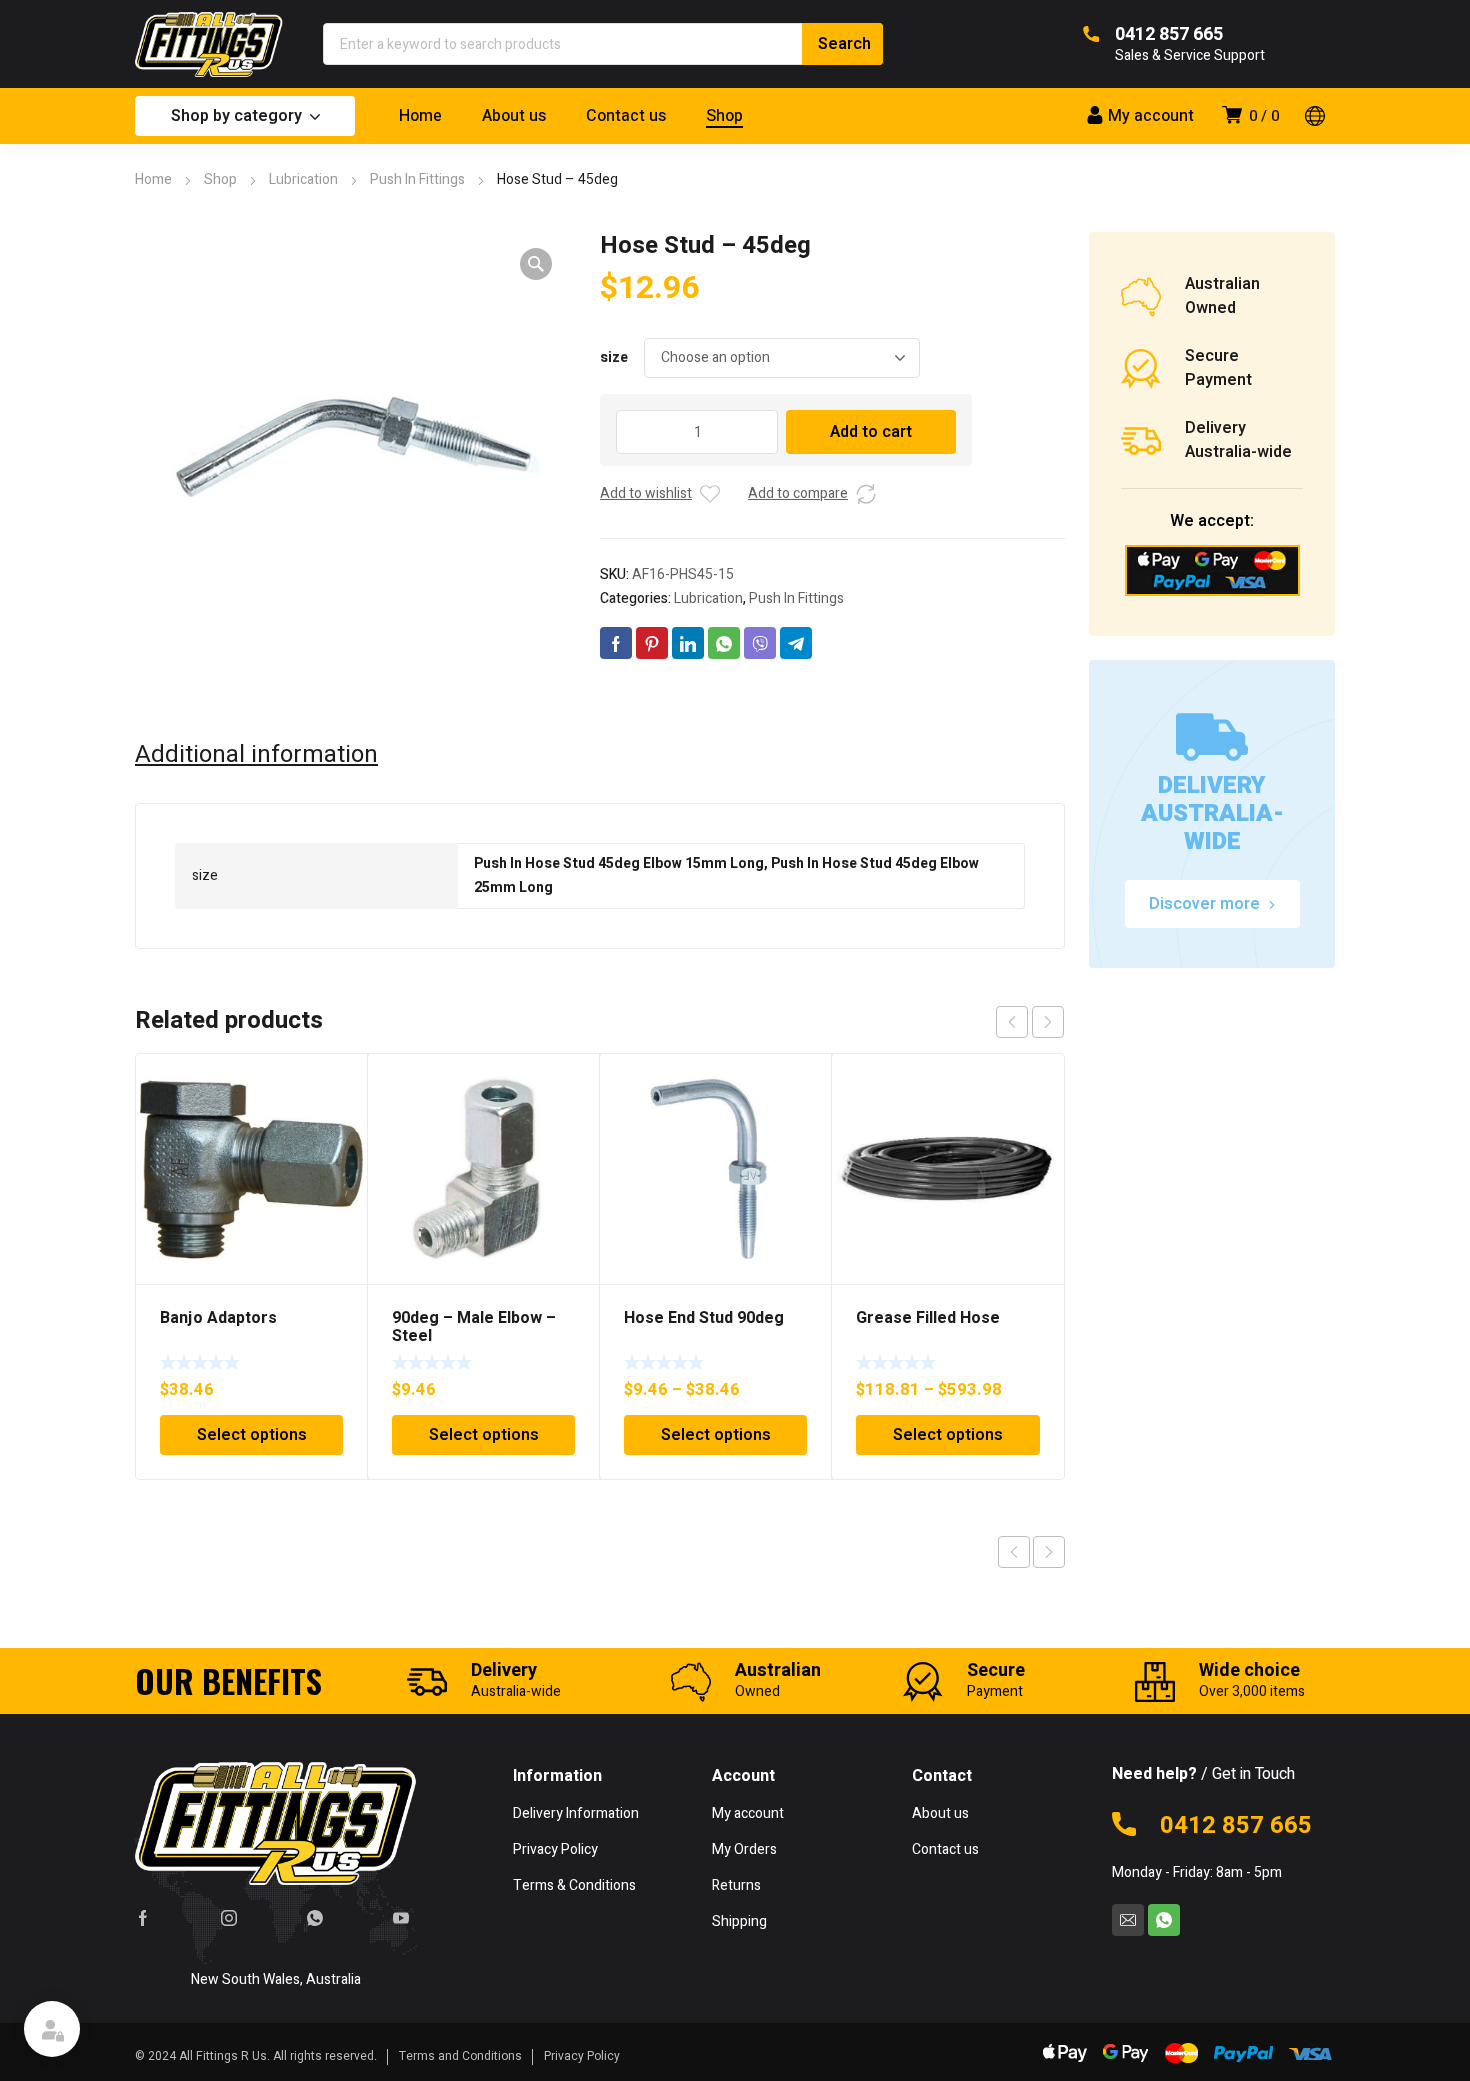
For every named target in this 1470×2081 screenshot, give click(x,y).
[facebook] (143, 1917)
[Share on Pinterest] (652, 643)
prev (1012, 1022)
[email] (1128, 1920)
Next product (1049, 1552)
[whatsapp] (315, 1917)
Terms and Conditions (460, 2056)
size (614, 357)
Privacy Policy (582, 2056)
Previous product (1014, 1552)
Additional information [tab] (256, 755)
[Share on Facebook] (616, 643)
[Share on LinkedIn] (688, 643)
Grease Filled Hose (928, 1318)
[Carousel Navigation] (1030, 1022)
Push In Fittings (417, 179)
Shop (220, 179)
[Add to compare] (866, 494)
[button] (536, 264)
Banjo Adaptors (218, 1318)
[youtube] (401, 1917)
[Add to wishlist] (710, 494)
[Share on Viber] (760, 643)
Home (153, 179)
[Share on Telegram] (796, 643)
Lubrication (303, 179)
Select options (252, 1435)
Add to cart (871, 432)
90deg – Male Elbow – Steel (474, 1327)
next (1048, 1022)
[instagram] (229, 1917)
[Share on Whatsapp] (724, 643)
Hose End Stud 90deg (704, 1318)
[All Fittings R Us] (209, 44)
